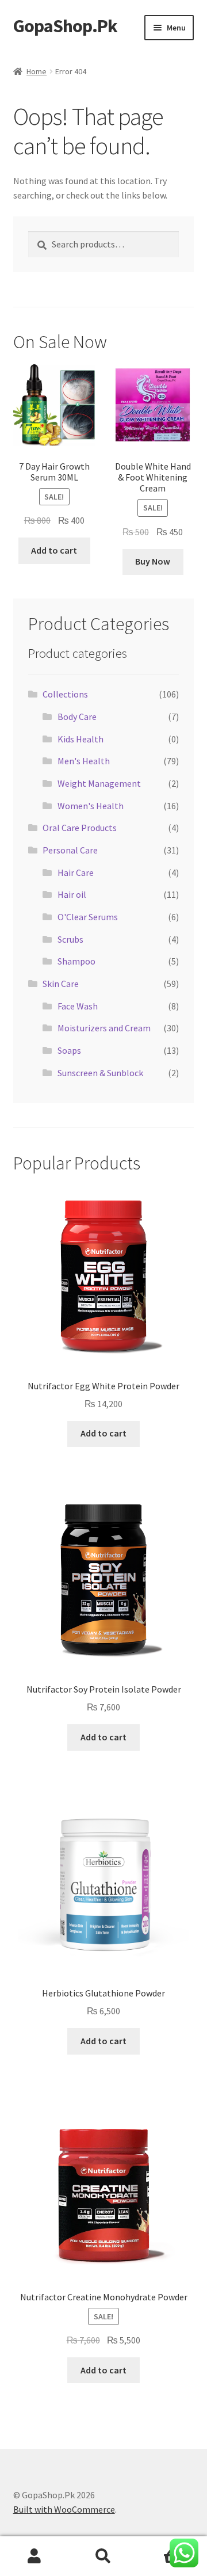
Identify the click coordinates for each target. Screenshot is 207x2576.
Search (103, 2556)
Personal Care (70, 850)
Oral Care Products (80, 828)
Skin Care (61, 984)
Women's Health (91, 806)
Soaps (69, 1050)
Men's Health (84, 761)
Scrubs (70, 939)
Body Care (77, 717)
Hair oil (72, 894)
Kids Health (80, 739)
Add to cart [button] (54, 550)
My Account (34, 2556)
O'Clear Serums (88, 917)
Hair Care (76, 872)
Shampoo (76, 961)
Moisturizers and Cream (104, 1028)
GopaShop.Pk (65, 26)
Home (37, 71)
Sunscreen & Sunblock (100, 1073)
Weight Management (99, 783)
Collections (65, 694)
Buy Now (153, 561)
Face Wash (78, 1006)
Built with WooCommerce (64, 2509)
